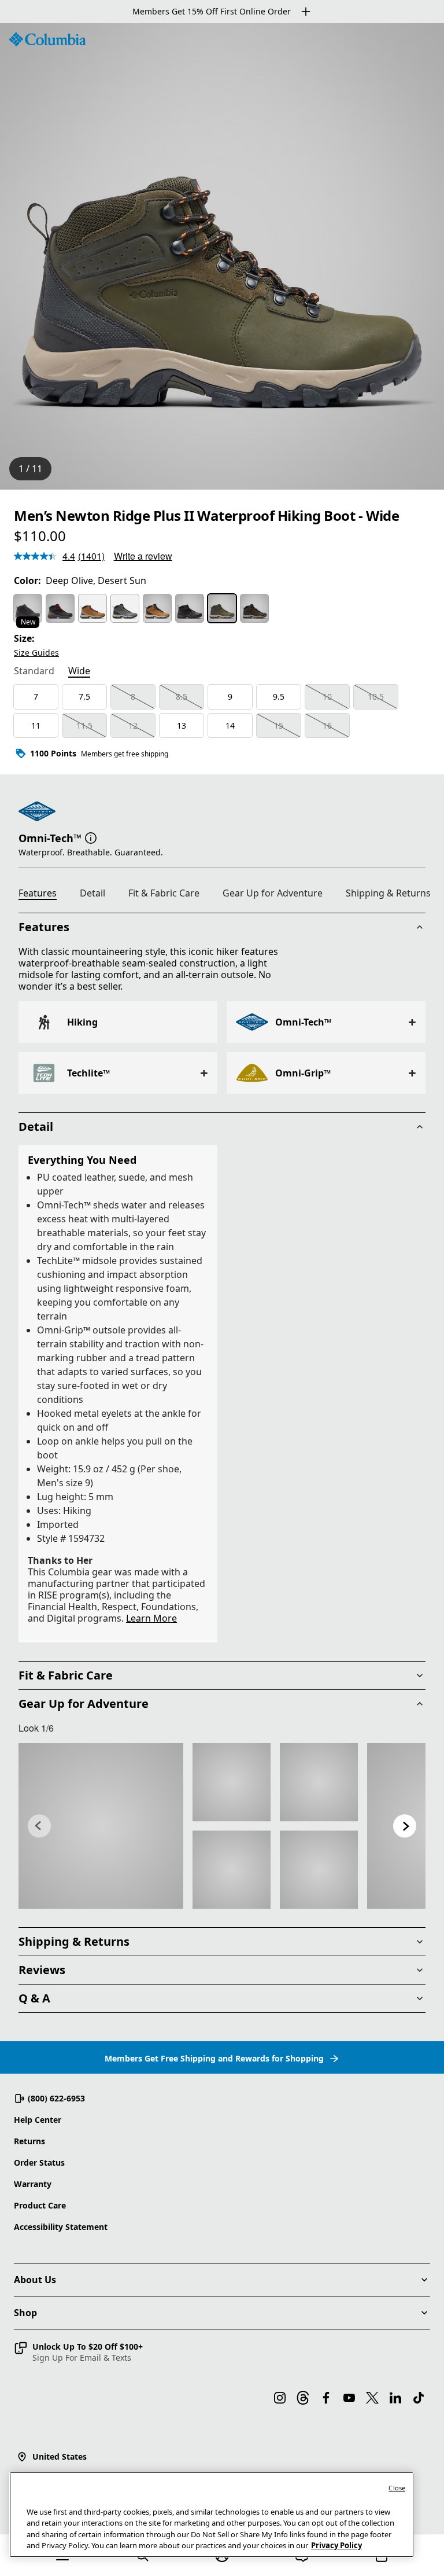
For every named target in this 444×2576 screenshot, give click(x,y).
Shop (25, 2313)
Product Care (40, 2205)
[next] (405, 1826)
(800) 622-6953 (56, 2098)
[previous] (39, 1826)
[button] (91, 837)
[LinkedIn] (395, 2398)
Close (397, 2488)
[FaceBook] (326, 2398)
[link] (101, 1826)
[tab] (34, 672)
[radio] (28, 608)
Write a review (143, 556)
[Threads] (303, 2398)
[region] (222, 256)
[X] (372, 2398)
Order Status (39, 2162)
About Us (35, 2280)
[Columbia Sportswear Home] (47, 39)
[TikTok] (419, 2398)
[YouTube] (349, 2398)
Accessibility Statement (61, 2227)
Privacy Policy (336, 2545)
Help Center (38, 2120)
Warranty (33, 2184)
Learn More (151, 1618)
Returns (29, 2141)
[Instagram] (280, 2398)
